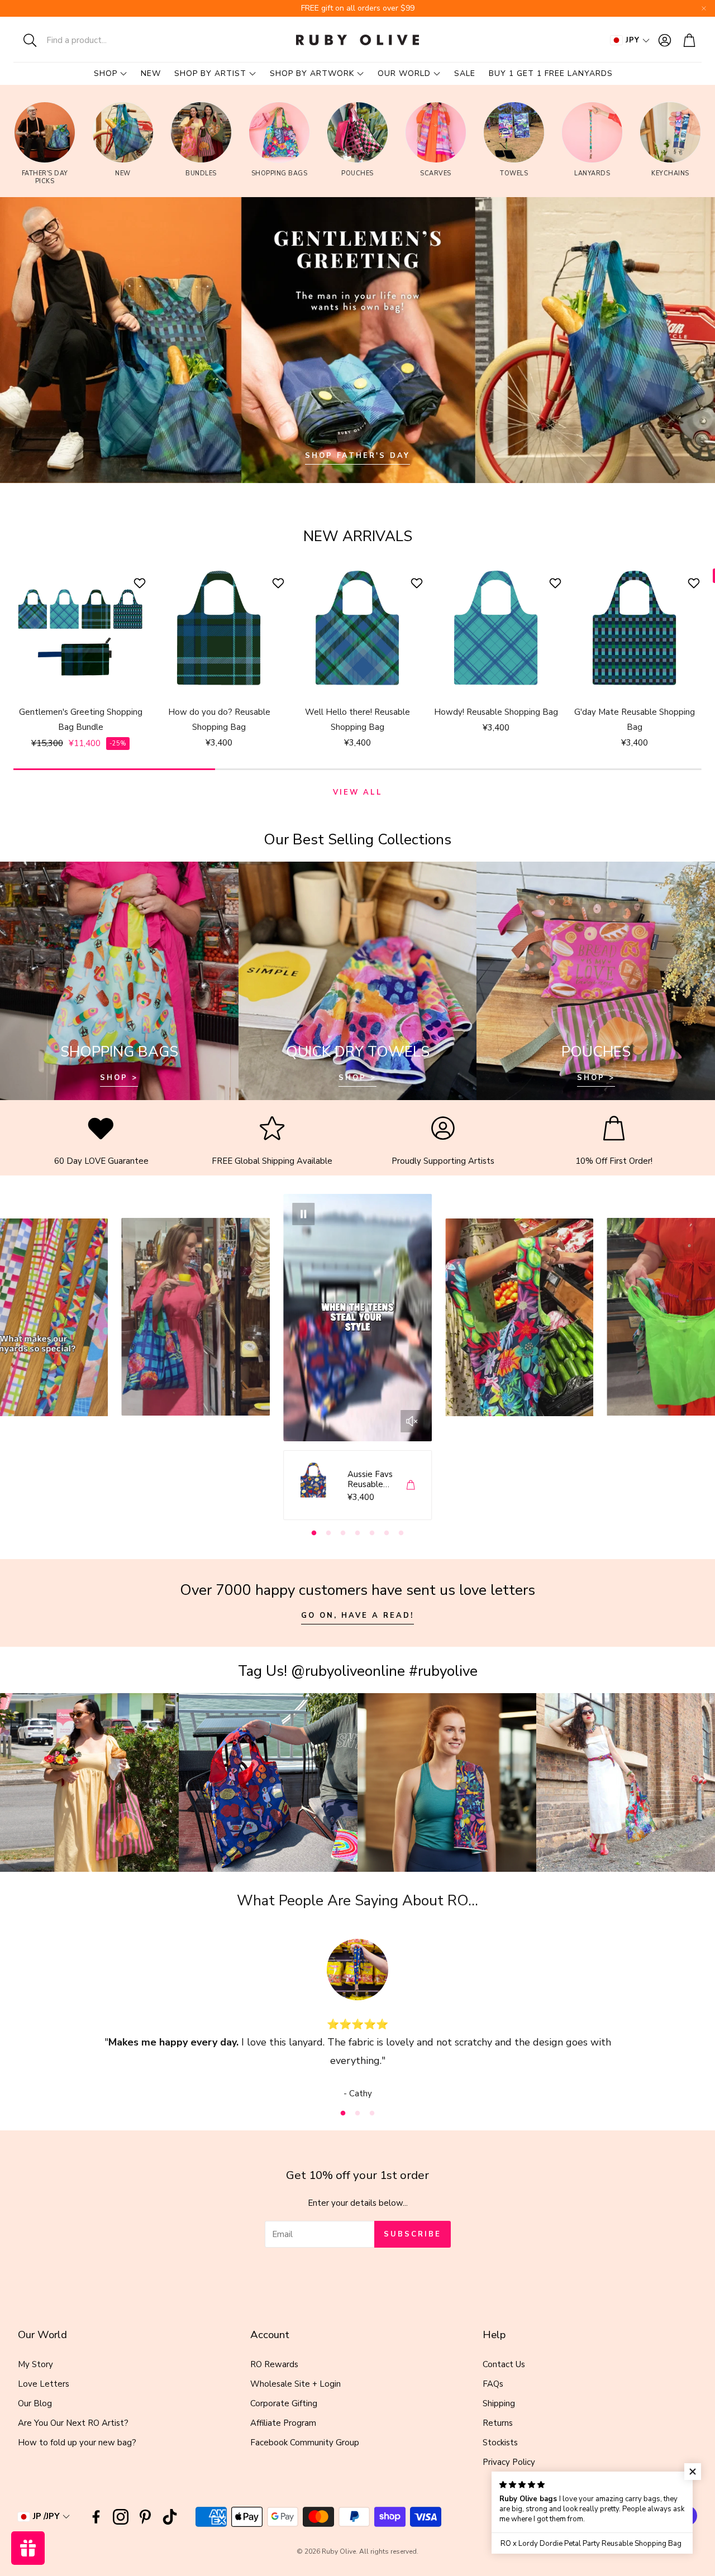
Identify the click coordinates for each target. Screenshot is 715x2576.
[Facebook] (96, 2517)
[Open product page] (80, 629)
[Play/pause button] (303, 1214)
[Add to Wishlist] (141, 583)
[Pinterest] (145, 2517)
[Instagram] (121, 2517)
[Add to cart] (411, 1485)
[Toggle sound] (412, 1421)
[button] (87, 40)
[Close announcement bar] (704, 8)
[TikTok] (170, 2517)
